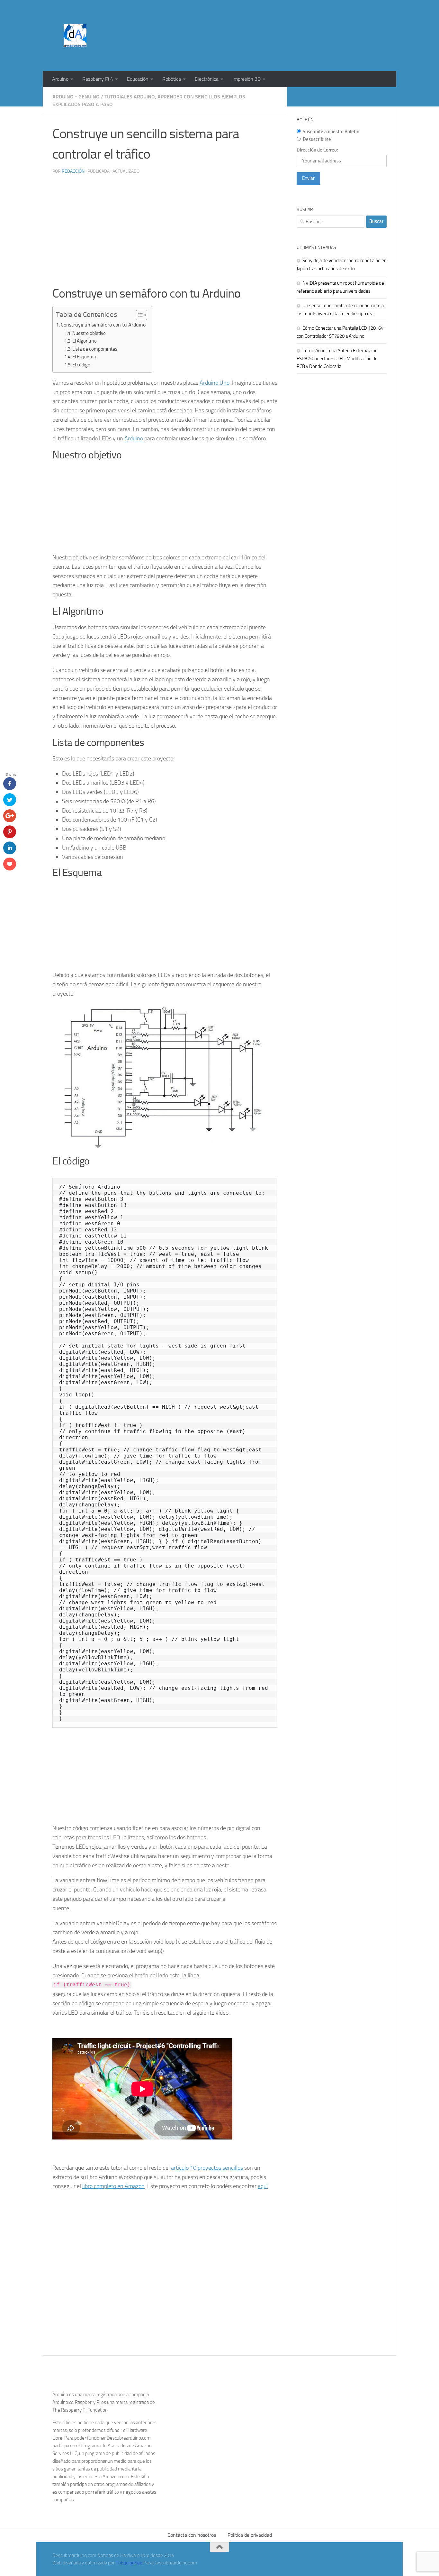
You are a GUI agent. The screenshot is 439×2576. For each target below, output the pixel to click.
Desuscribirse (317, 139)
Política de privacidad (250, 2535)
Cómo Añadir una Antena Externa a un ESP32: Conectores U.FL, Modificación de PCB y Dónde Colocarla (337, 359)
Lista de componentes (95, 349)
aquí (263, 2186)
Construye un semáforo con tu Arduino (103, 325)
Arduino (60, 79)
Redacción (73, 171)
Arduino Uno (215, 383)
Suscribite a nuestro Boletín (331, 132)
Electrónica (207, 79)
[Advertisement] (270, 24)
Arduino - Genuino (76, 97)
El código (81, 365)
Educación (138, 79)
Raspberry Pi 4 (98, 79)
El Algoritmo (85, 341)
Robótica (172, 79)
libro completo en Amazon (113, 2186)
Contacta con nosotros (192, 2535)
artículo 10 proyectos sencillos (207, 2168)
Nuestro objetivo (89, 333)
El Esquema (84, 357)
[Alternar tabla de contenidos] (138, 315)
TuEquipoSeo (129, 2563)
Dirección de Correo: (317, 150)
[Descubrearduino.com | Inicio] (75, 36)
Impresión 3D (246, 79)
